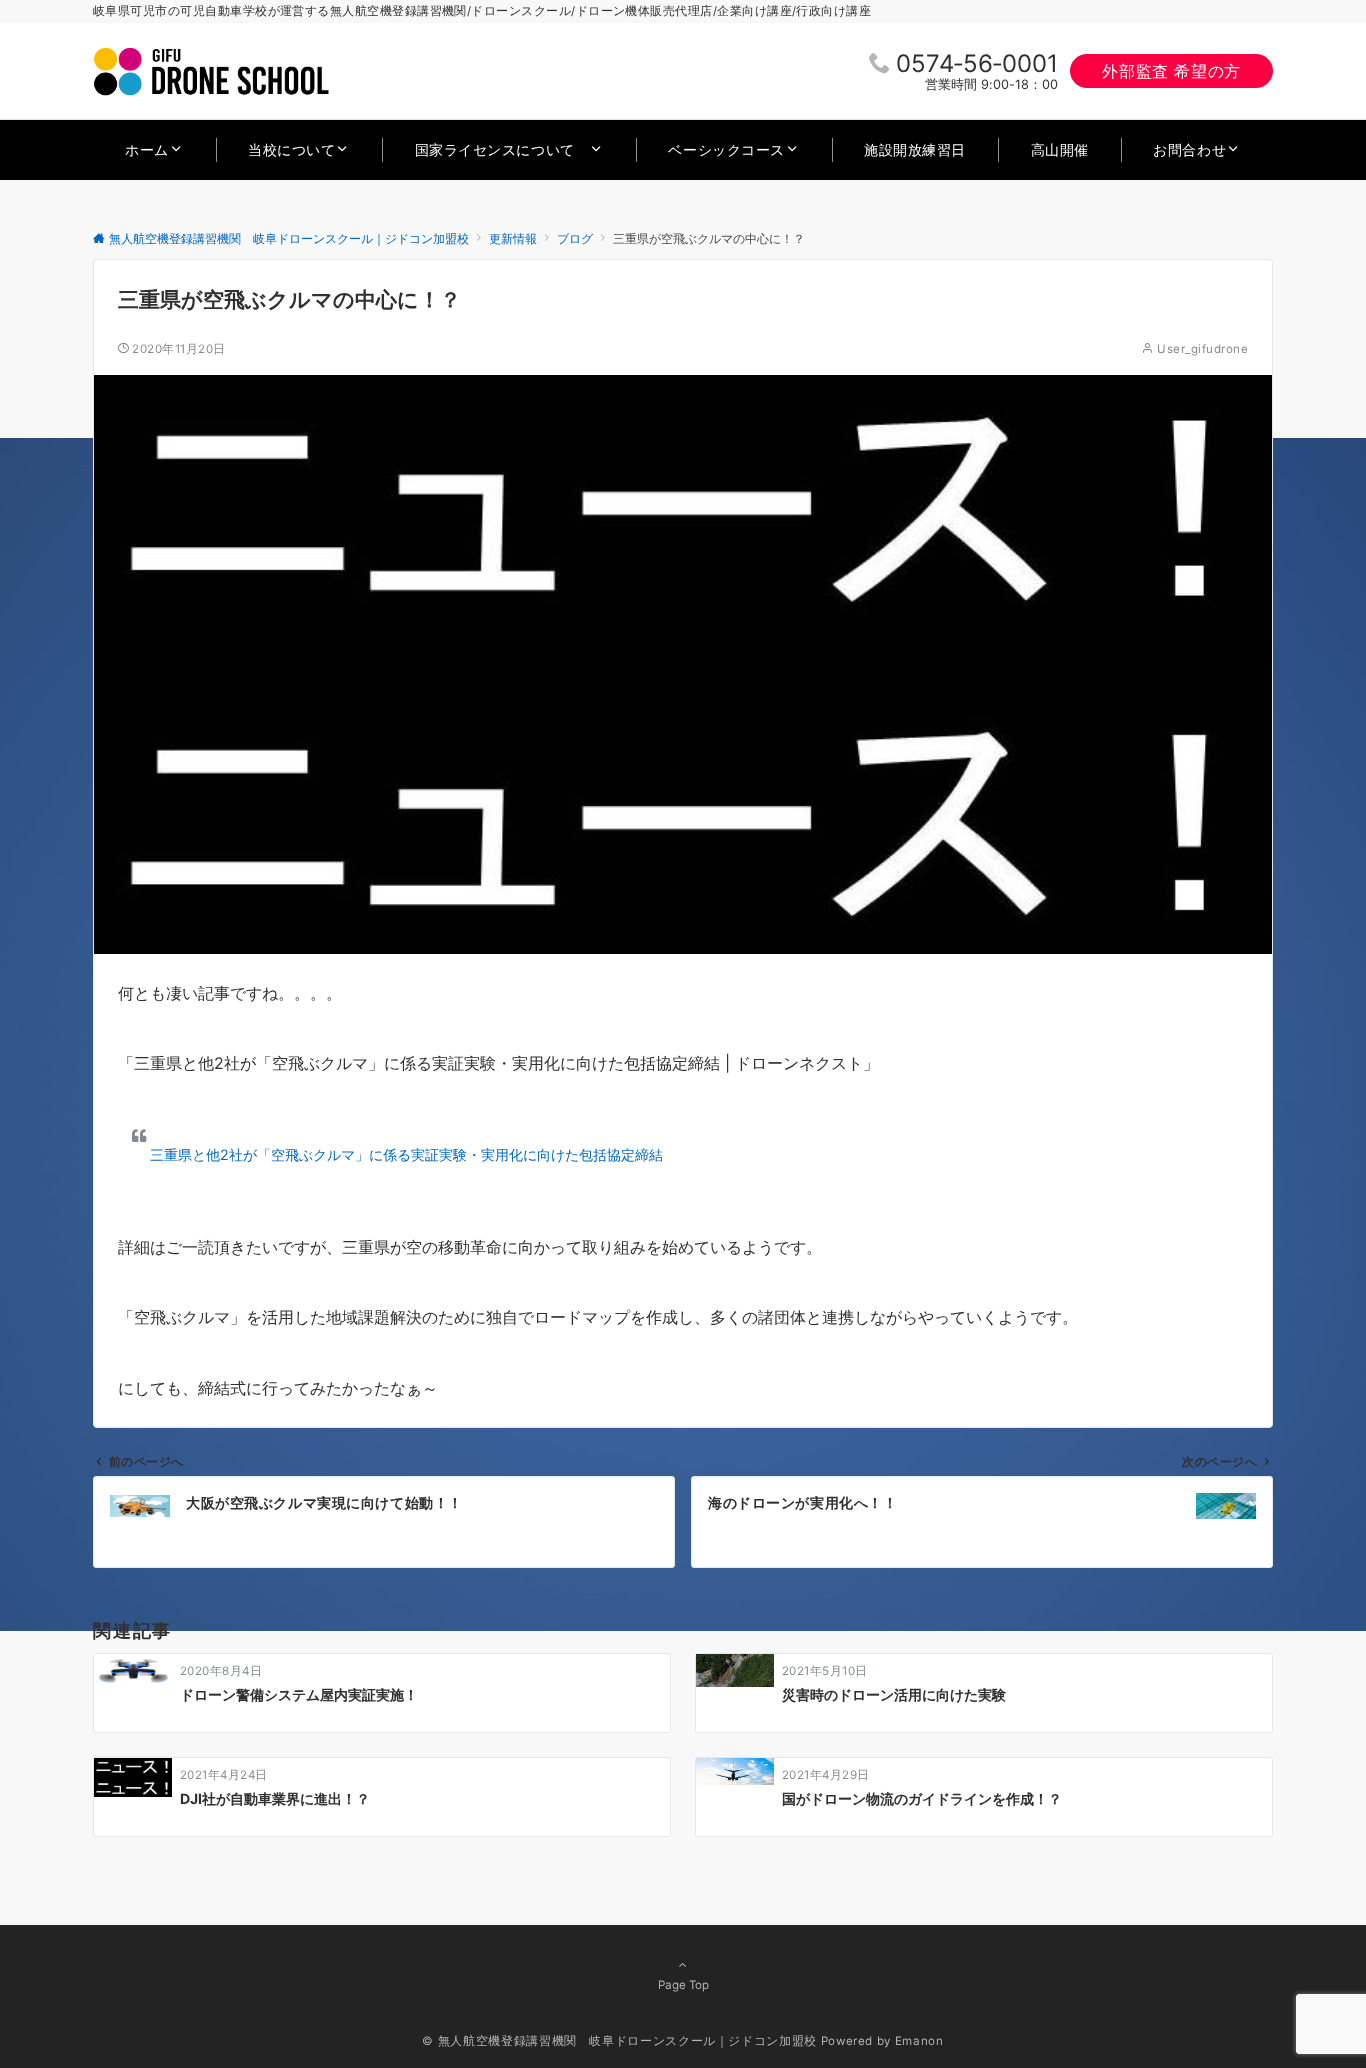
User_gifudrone (1202, 349)
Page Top (683, 1985)
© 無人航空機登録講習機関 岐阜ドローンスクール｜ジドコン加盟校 (619, 2041)
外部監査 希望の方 (1171, 71)
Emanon (919, 2041)
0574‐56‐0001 (977, 63)
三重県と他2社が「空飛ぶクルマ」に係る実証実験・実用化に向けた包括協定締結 (406, 1154)
